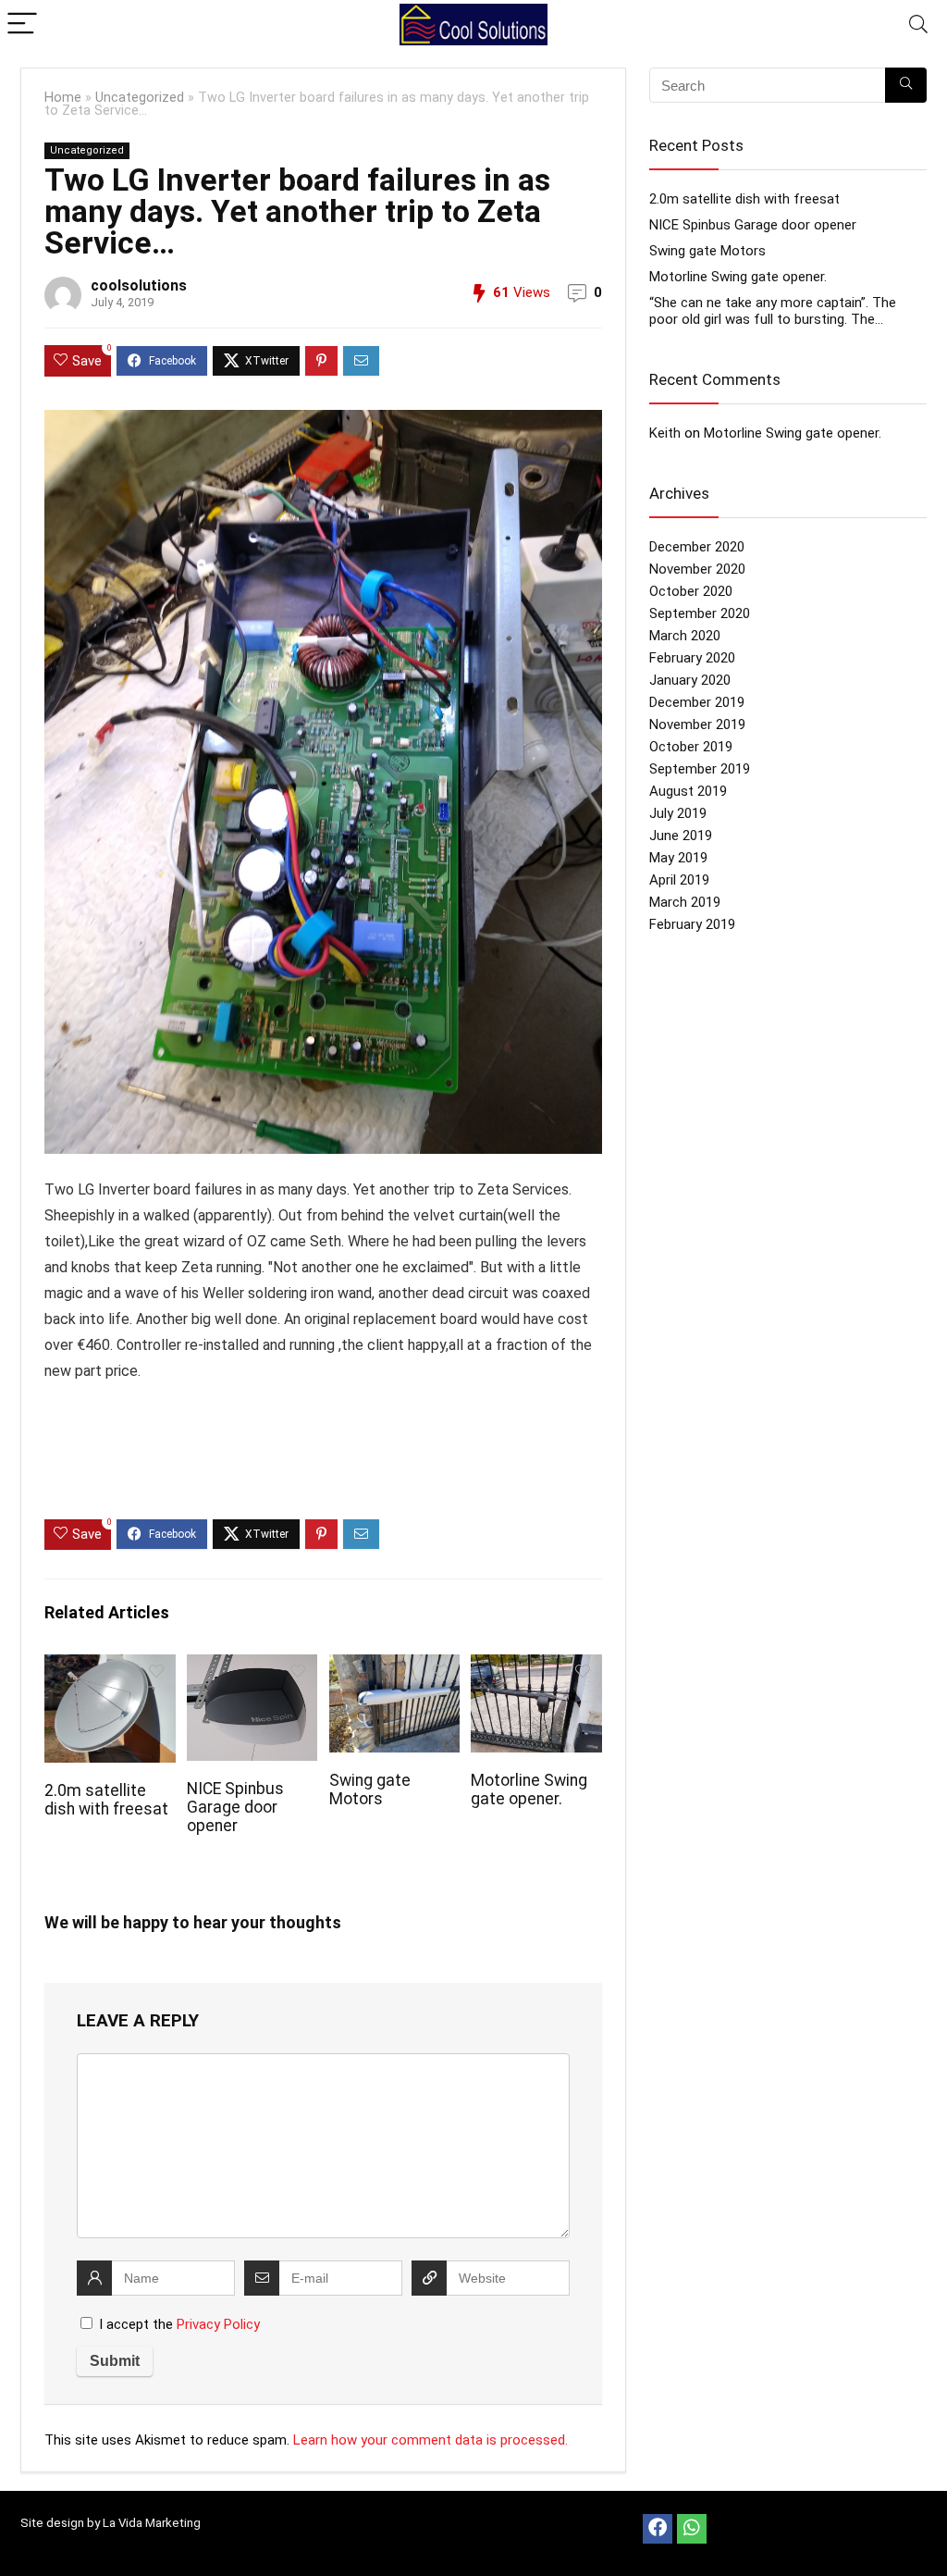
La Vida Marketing (152, 2523)
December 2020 (697, 547)
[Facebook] (658, 2529)
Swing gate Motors (370, 1790)
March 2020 (685, 636)
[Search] (918, 25)
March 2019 (685, 902)
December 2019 (697, 702)
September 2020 (700, 613)
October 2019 (691, 747)
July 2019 (678, 813)
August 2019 (688, 791)
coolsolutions (139, 285)
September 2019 (700, 769)
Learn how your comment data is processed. (430, 2440)
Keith (665, 433)
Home (63, 98)
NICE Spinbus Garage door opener (235, 1807)
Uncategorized (140, 98)
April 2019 (679, 880)
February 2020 (692, 658)
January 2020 (690, 680)
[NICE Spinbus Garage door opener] (252, 1667)
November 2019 (697, 724)
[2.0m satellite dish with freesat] (110, 1667)
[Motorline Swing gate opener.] (536, 1667)
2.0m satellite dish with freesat (106, 1800)
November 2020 (697, 569)
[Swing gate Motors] (394, 1667)
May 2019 (678, 858)
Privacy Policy (218, 2324)
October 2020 (691, 591)
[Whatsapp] (692, 2529)
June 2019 (681, 836)
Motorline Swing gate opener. (529, 1790)
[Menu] (22, 25)
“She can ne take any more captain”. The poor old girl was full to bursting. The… (773, 311)
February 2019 (692, 924)
